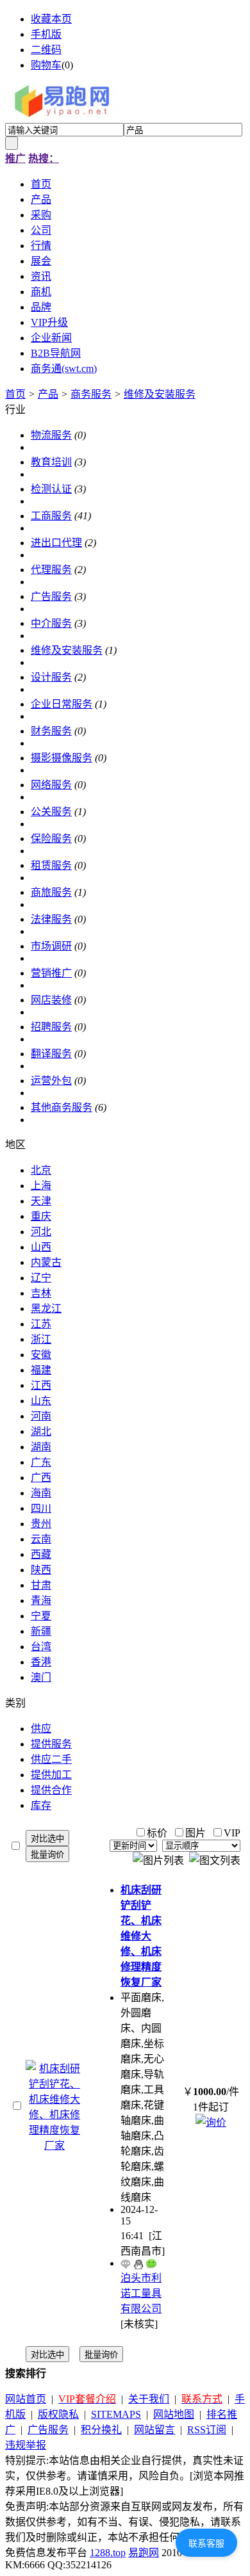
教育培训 (51, 462)
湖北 (41, 1431)
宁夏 (41, 1616)
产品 (48, 394)
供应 (41, 1729)
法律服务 (51, 919)
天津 (41, 1201)
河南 (41, 1416)
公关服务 (51, 812)
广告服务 (51, 596)
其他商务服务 (62, 1107)
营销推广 (51, 973)
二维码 (46, 50)
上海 (41, 1186)
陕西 (41, 1570)
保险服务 (51, 838)
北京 (41, 1170)
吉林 (41, 1293)
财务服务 (51, 731)
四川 (41, 1508)
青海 (41, 1600)
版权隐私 (58, 2414)
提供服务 (51, 1744)
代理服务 (51, 570)
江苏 (41, 1324)
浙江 (41, 1339)
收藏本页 (51, 19)
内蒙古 (46, 1262)
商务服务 (91, 394)
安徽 (41, 1355)
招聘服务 (51, 1027)
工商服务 (51, 516)
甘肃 (41, 1585)
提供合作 (51, 1790)
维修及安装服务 (160, 394)
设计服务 (51, 677)
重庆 (41, 1216)
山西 (41, 1247)
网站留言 (154, 2430)
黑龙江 (46, 1308)
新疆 (41, 1631)
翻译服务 (51, 1054)
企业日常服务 (62, 704)
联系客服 (206, 2543)
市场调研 (51, 946)
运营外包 (51, 1081)
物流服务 (51, 435)
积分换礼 (101, 2430)
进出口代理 (56, 543)
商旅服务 (51, 892)
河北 (41, 1232)
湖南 (41, 1447)
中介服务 (51, 623)
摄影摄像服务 (62, 758)
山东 (41, 1401)
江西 (41, 1385)
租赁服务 (51, 865)
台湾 (41, 1647)
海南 (41, 1493)
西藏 (41, 1554)
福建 (41, 1370)
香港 (41, 1662)
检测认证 (51, 489)
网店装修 (51, 1000)
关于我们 (149, 2399)
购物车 (46, 65)
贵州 (41, 1524)
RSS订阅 (207, 2430)
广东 (41, 1462)
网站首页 (26, 2399)
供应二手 (51, 1759)
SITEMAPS (116, 2414)
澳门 (41, 1677)
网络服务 (51, 785)
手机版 (46, 34)
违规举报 (26, 2445)
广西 (41, 1478)
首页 (15, 394)
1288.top (108, 2553)
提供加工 (51, 1775)
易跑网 (144, 2553)
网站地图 (174, 2414)
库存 (41, 1805)
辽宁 (41, 1278)
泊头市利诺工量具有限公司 (141, 2293)
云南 (41, 1539)
